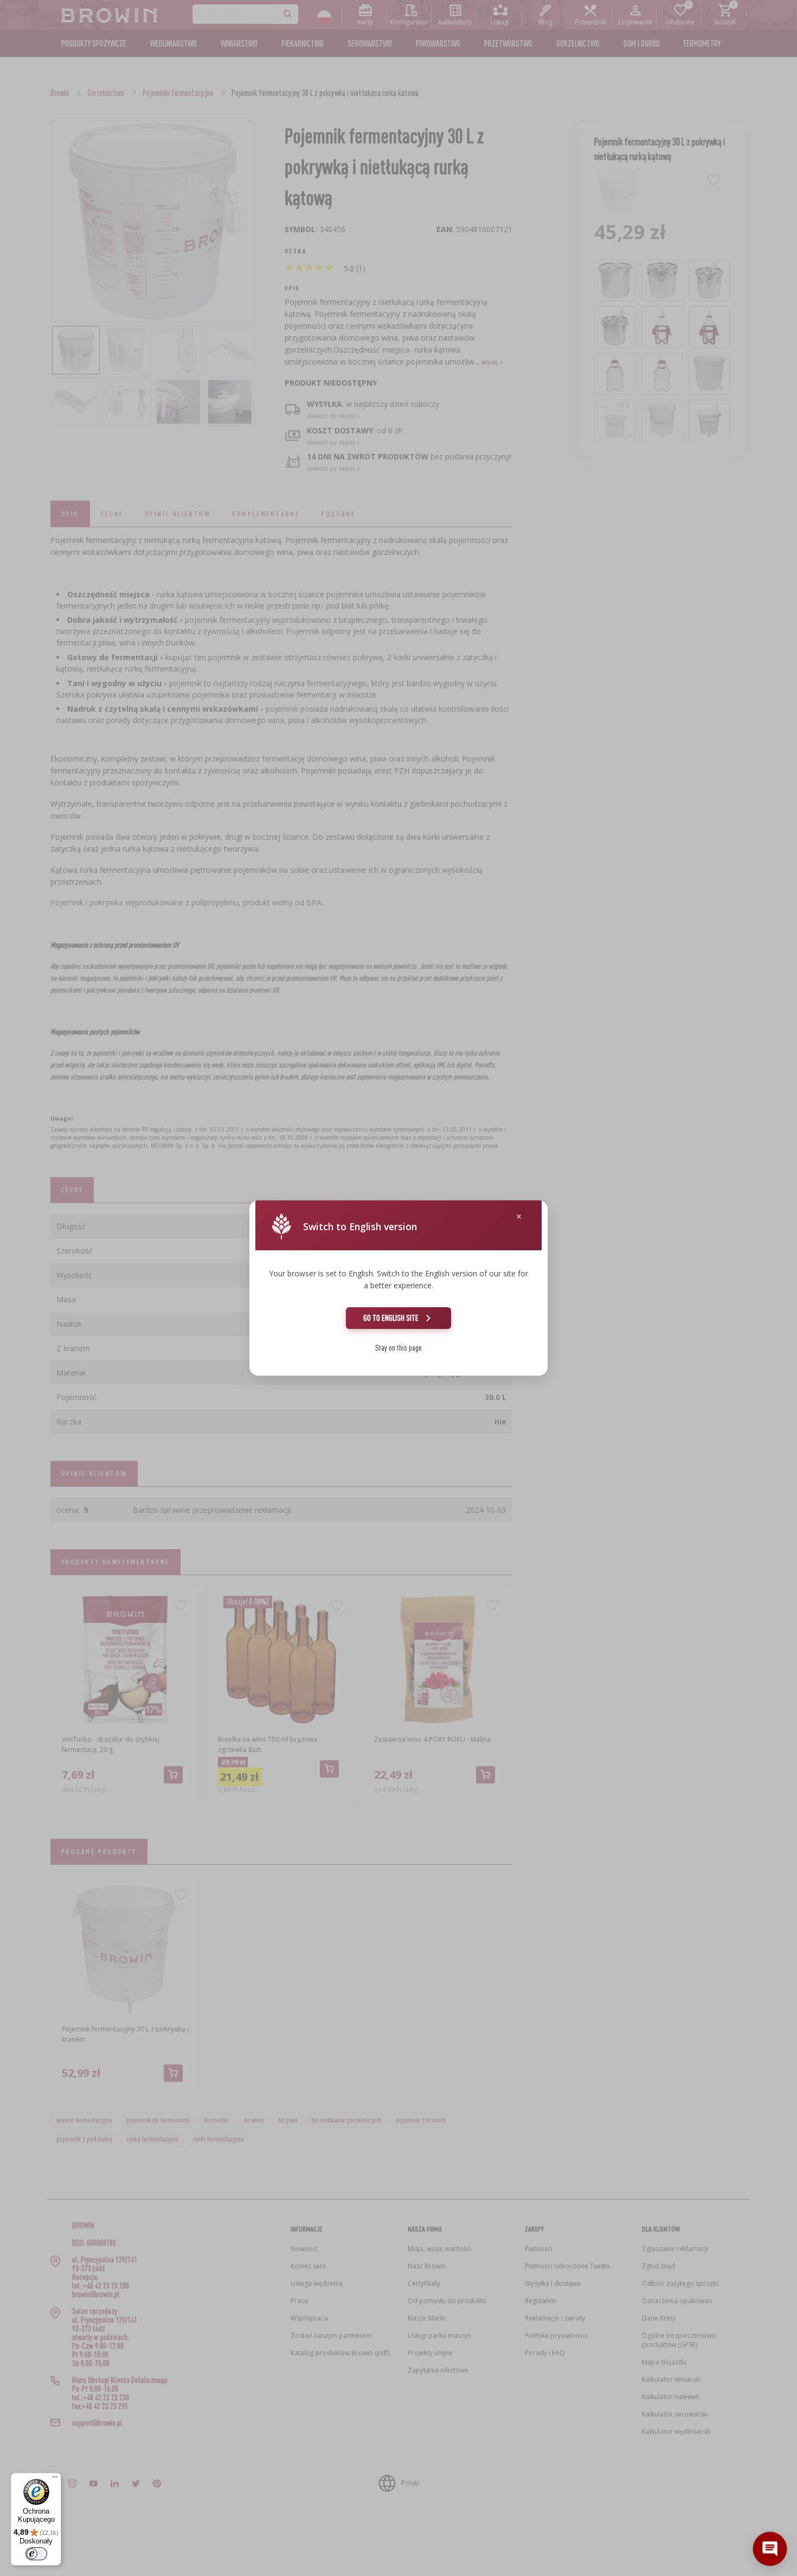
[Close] (519, 1216)
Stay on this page (398, 1348)
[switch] (36, 2554)
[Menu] (55, 2479)
